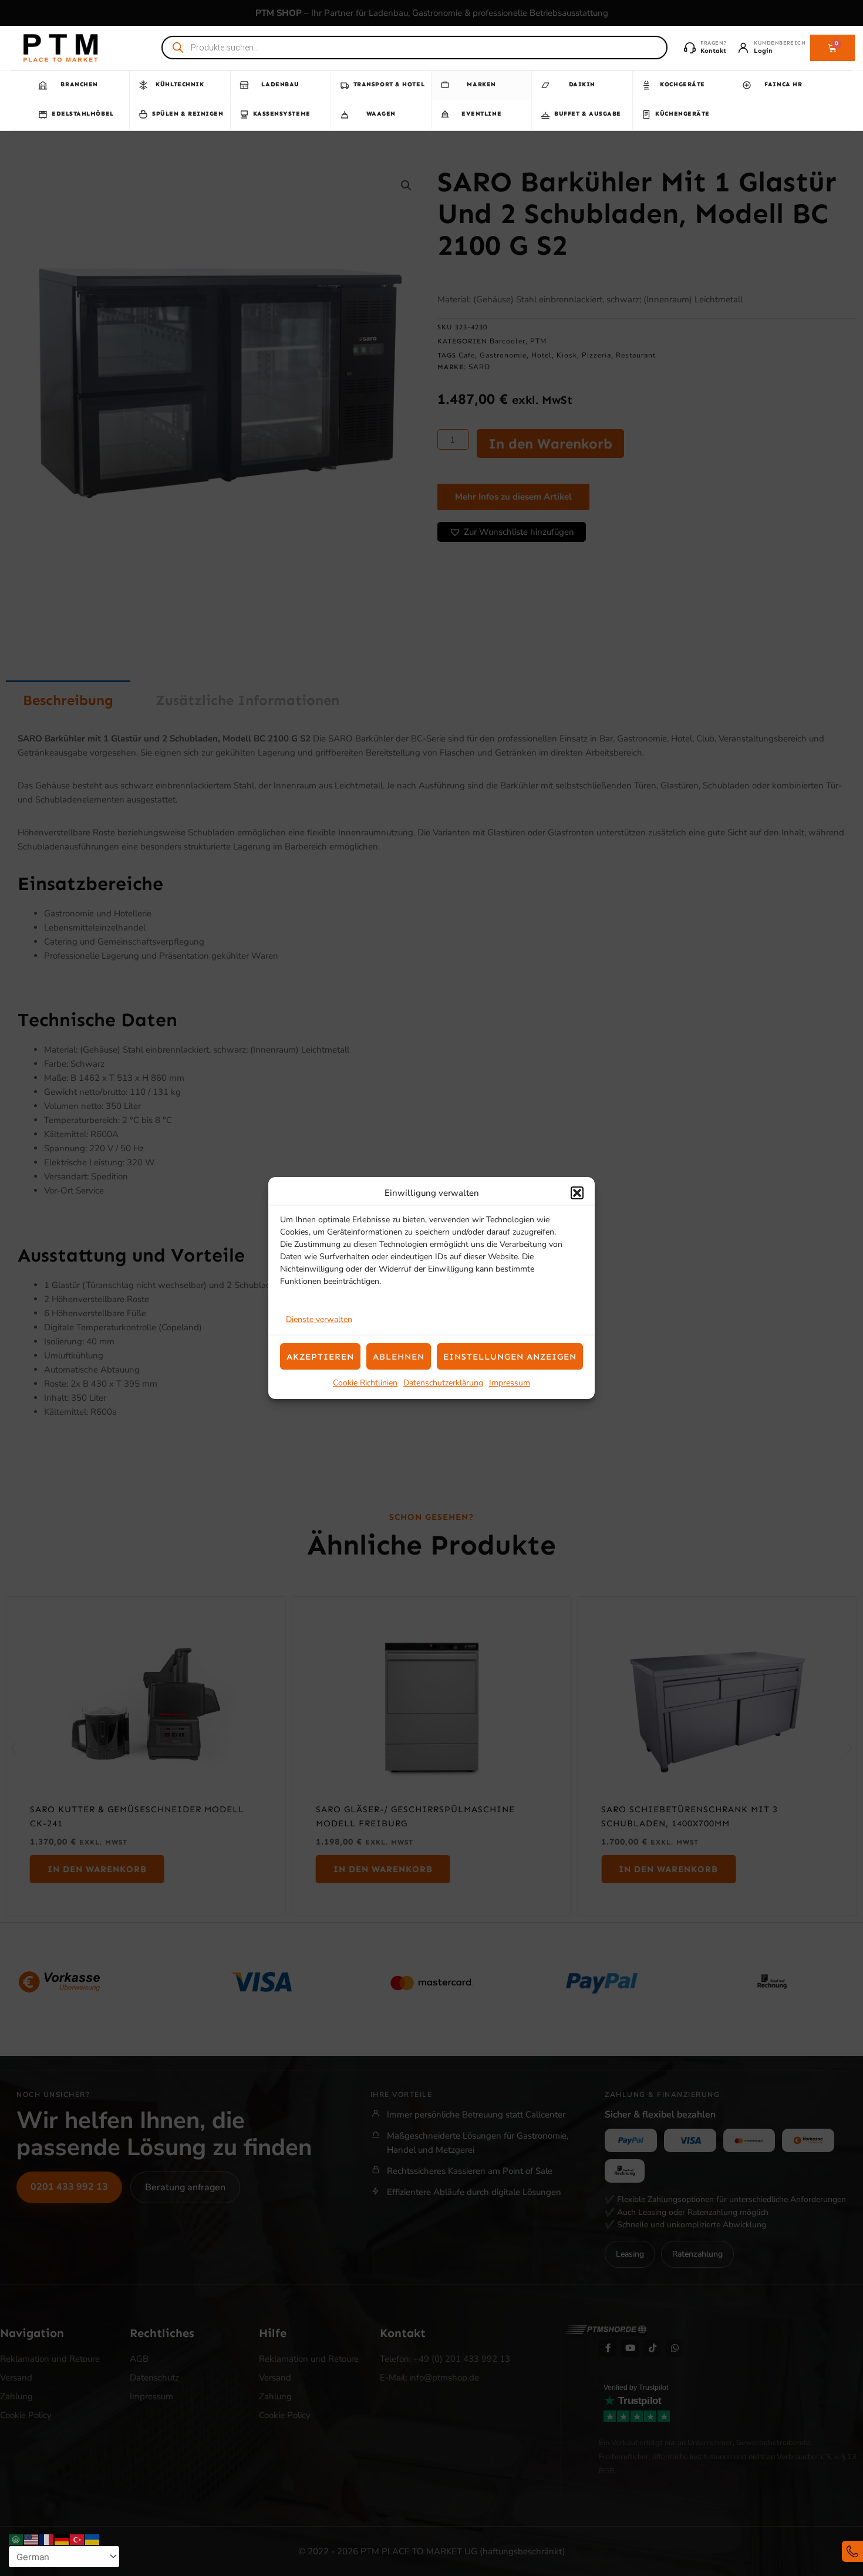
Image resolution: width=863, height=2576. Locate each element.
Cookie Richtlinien (365, 1383)
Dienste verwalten (319, 1319)
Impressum (510, 1383)
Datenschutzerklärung (443, 1383)
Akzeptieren (320, 1357)
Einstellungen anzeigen (510, 1357)
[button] (577, 1193)
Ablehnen (399, 1357)
